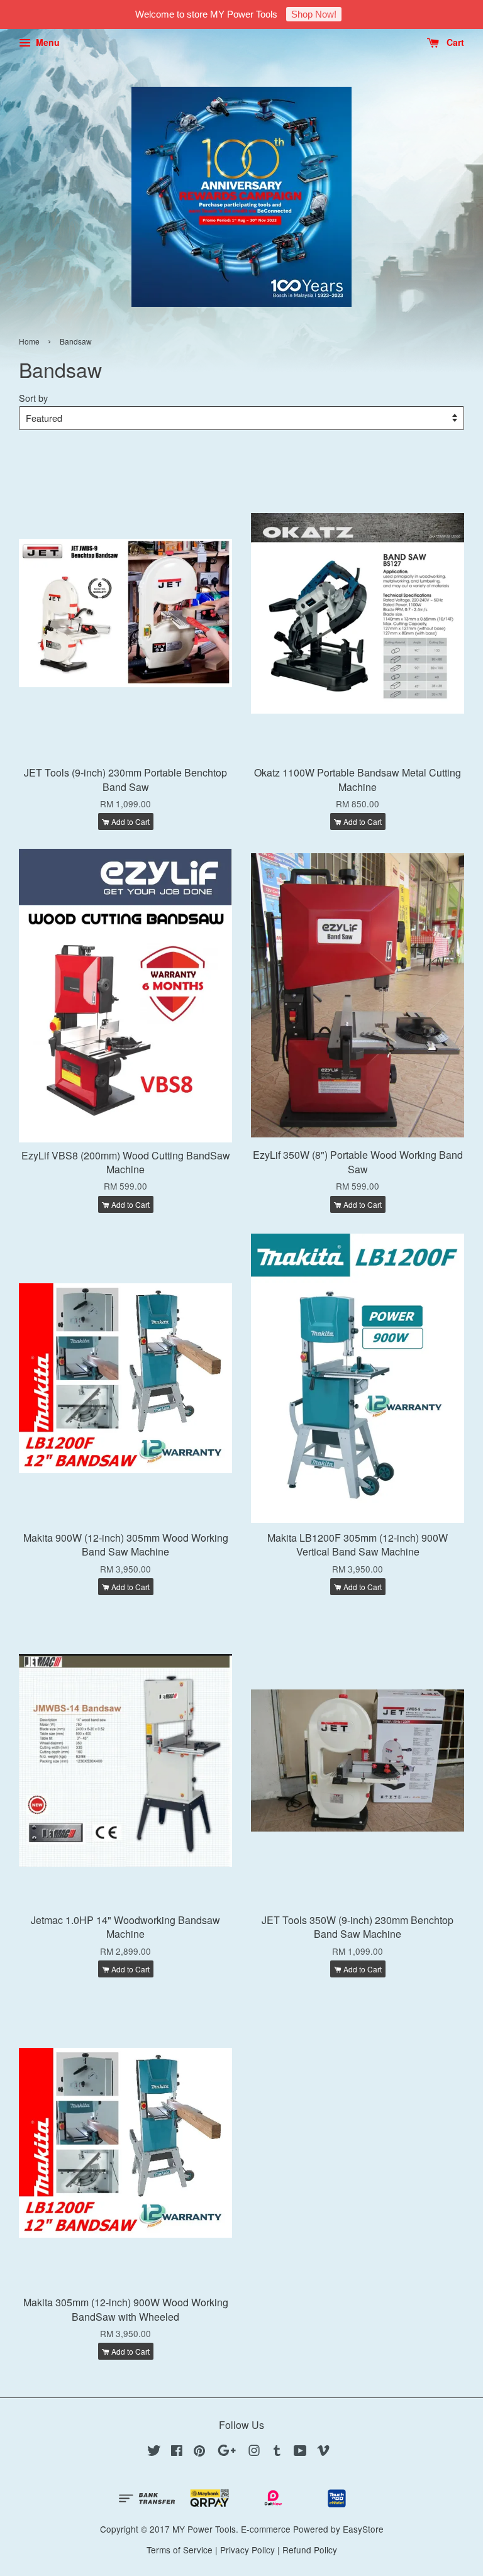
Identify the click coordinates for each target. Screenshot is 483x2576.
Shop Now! (314, 14)
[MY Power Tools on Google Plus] (227, 2452)
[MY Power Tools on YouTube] (300, 2452)
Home (29, 341)
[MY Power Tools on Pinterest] (199, 2452)
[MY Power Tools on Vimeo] (323, 2452)
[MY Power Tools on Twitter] (154, 2452)
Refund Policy (310, 2550)
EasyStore (363, 2529)
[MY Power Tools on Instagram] (254, 2452)
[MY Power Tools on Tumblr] (277, 2452)
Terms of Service (180, 2550)
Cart (454, 42)
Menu (47, 42)
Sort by (33, 398)
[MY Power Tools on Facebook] (177, 2452)
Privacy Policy (247, 2550)
